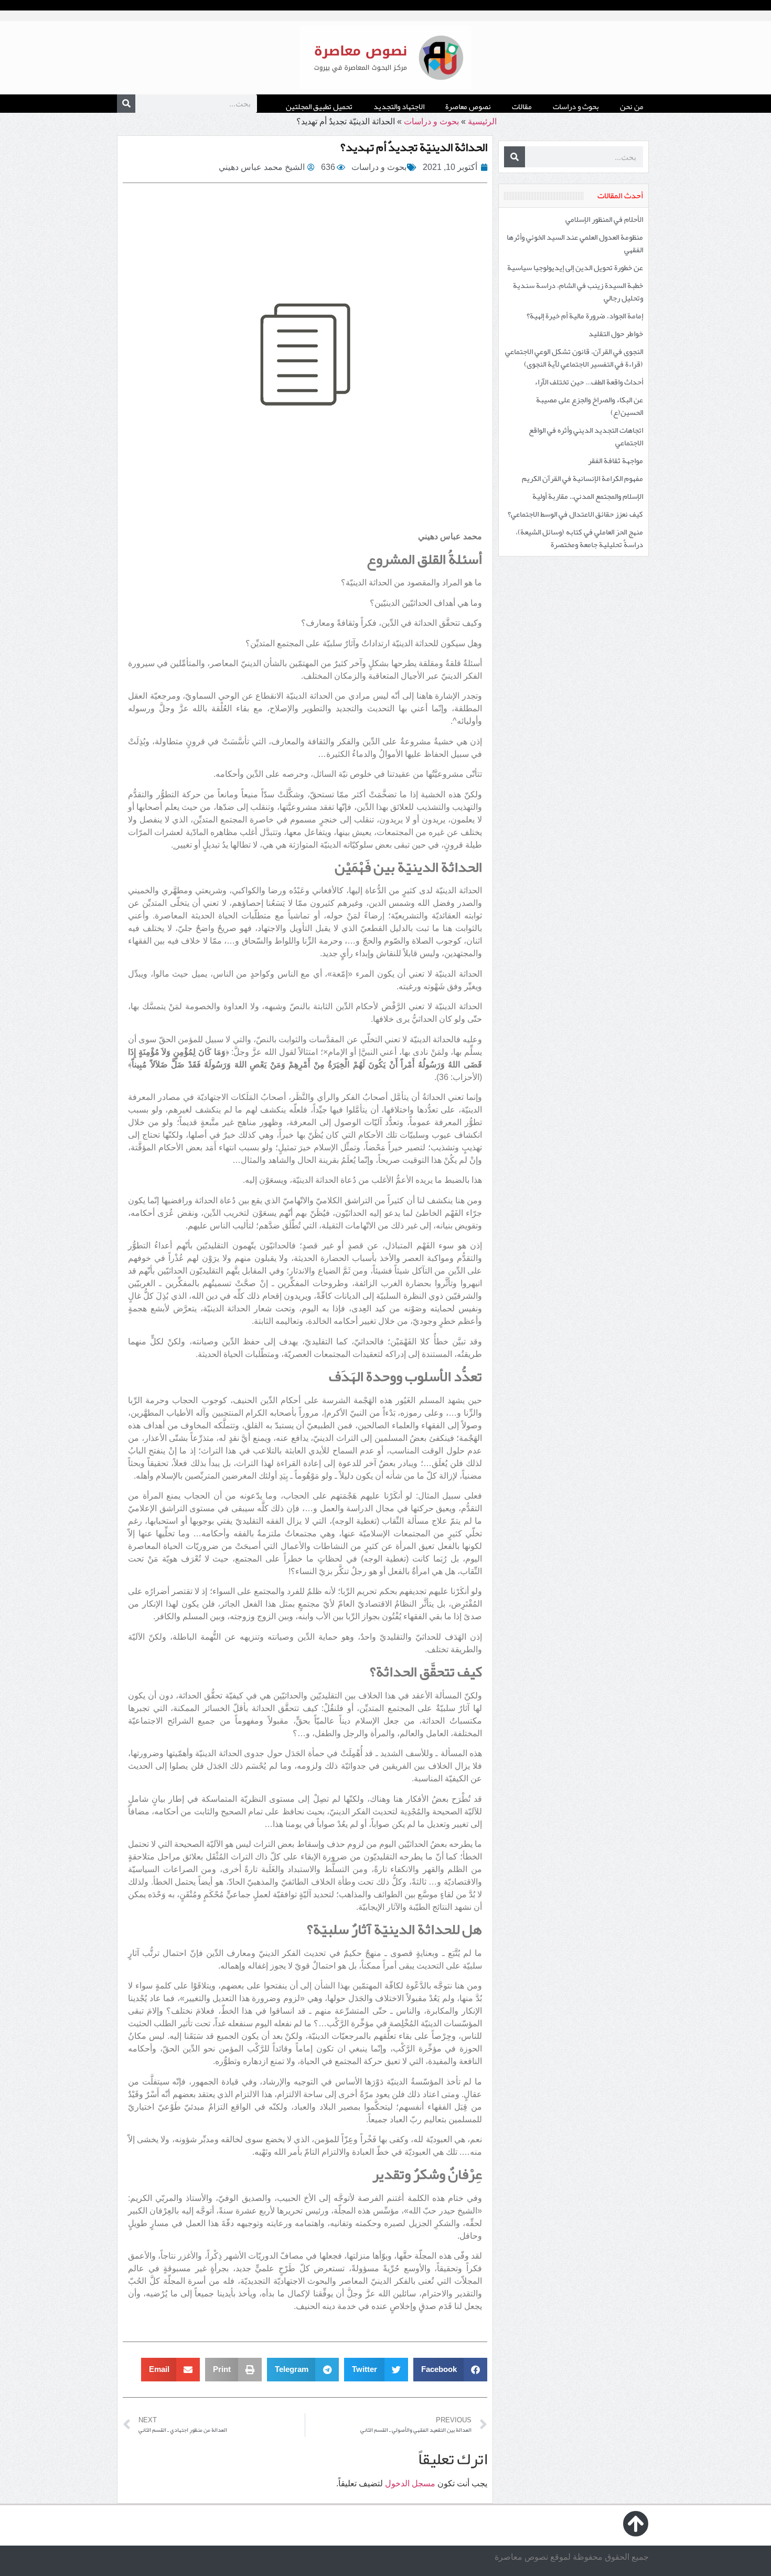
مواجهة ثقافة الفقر (615, 461)
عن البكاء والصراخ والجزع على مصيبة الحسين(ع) (590, 406)
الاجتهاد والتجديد (399, 106)
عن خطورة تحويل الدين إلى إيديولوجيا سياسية (575, 268)
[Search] (126, 104)
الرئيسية (482, 121)
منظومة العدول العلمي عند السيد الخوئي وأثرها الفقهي (575, 243)
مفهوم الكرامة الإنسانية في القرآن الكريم (582, 478)
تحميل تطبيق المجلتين (319, 106)
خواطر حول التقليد (616, 334)
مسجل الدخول (410, 2483)
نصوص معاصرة (468, 106)
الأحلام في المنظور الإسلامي (604, 219)
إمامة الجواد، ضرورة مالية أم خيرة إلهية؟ (585, 316)
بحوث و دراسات (576, 106)
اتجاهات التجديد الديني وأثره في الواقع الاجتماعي (586, 436)
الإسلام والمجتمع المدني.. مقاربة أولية (588, 496)
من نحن (632, 106)
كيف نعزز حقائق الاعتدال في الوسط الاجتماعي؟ (575, 514)
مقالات (522, 106)
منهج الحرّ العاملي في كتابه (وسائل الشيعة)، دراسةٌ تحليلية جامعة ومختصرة (579, 538)
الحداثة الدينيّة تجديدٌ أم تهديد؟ (414, 147)
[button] (451, 2370)
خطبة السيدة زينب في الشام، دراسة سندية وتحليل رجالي (578, 292)
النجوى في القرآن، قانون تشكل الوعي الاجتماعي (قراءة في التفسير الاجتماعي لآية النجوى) (574, 358)
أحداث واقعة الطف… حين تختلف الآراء (589, 382)
